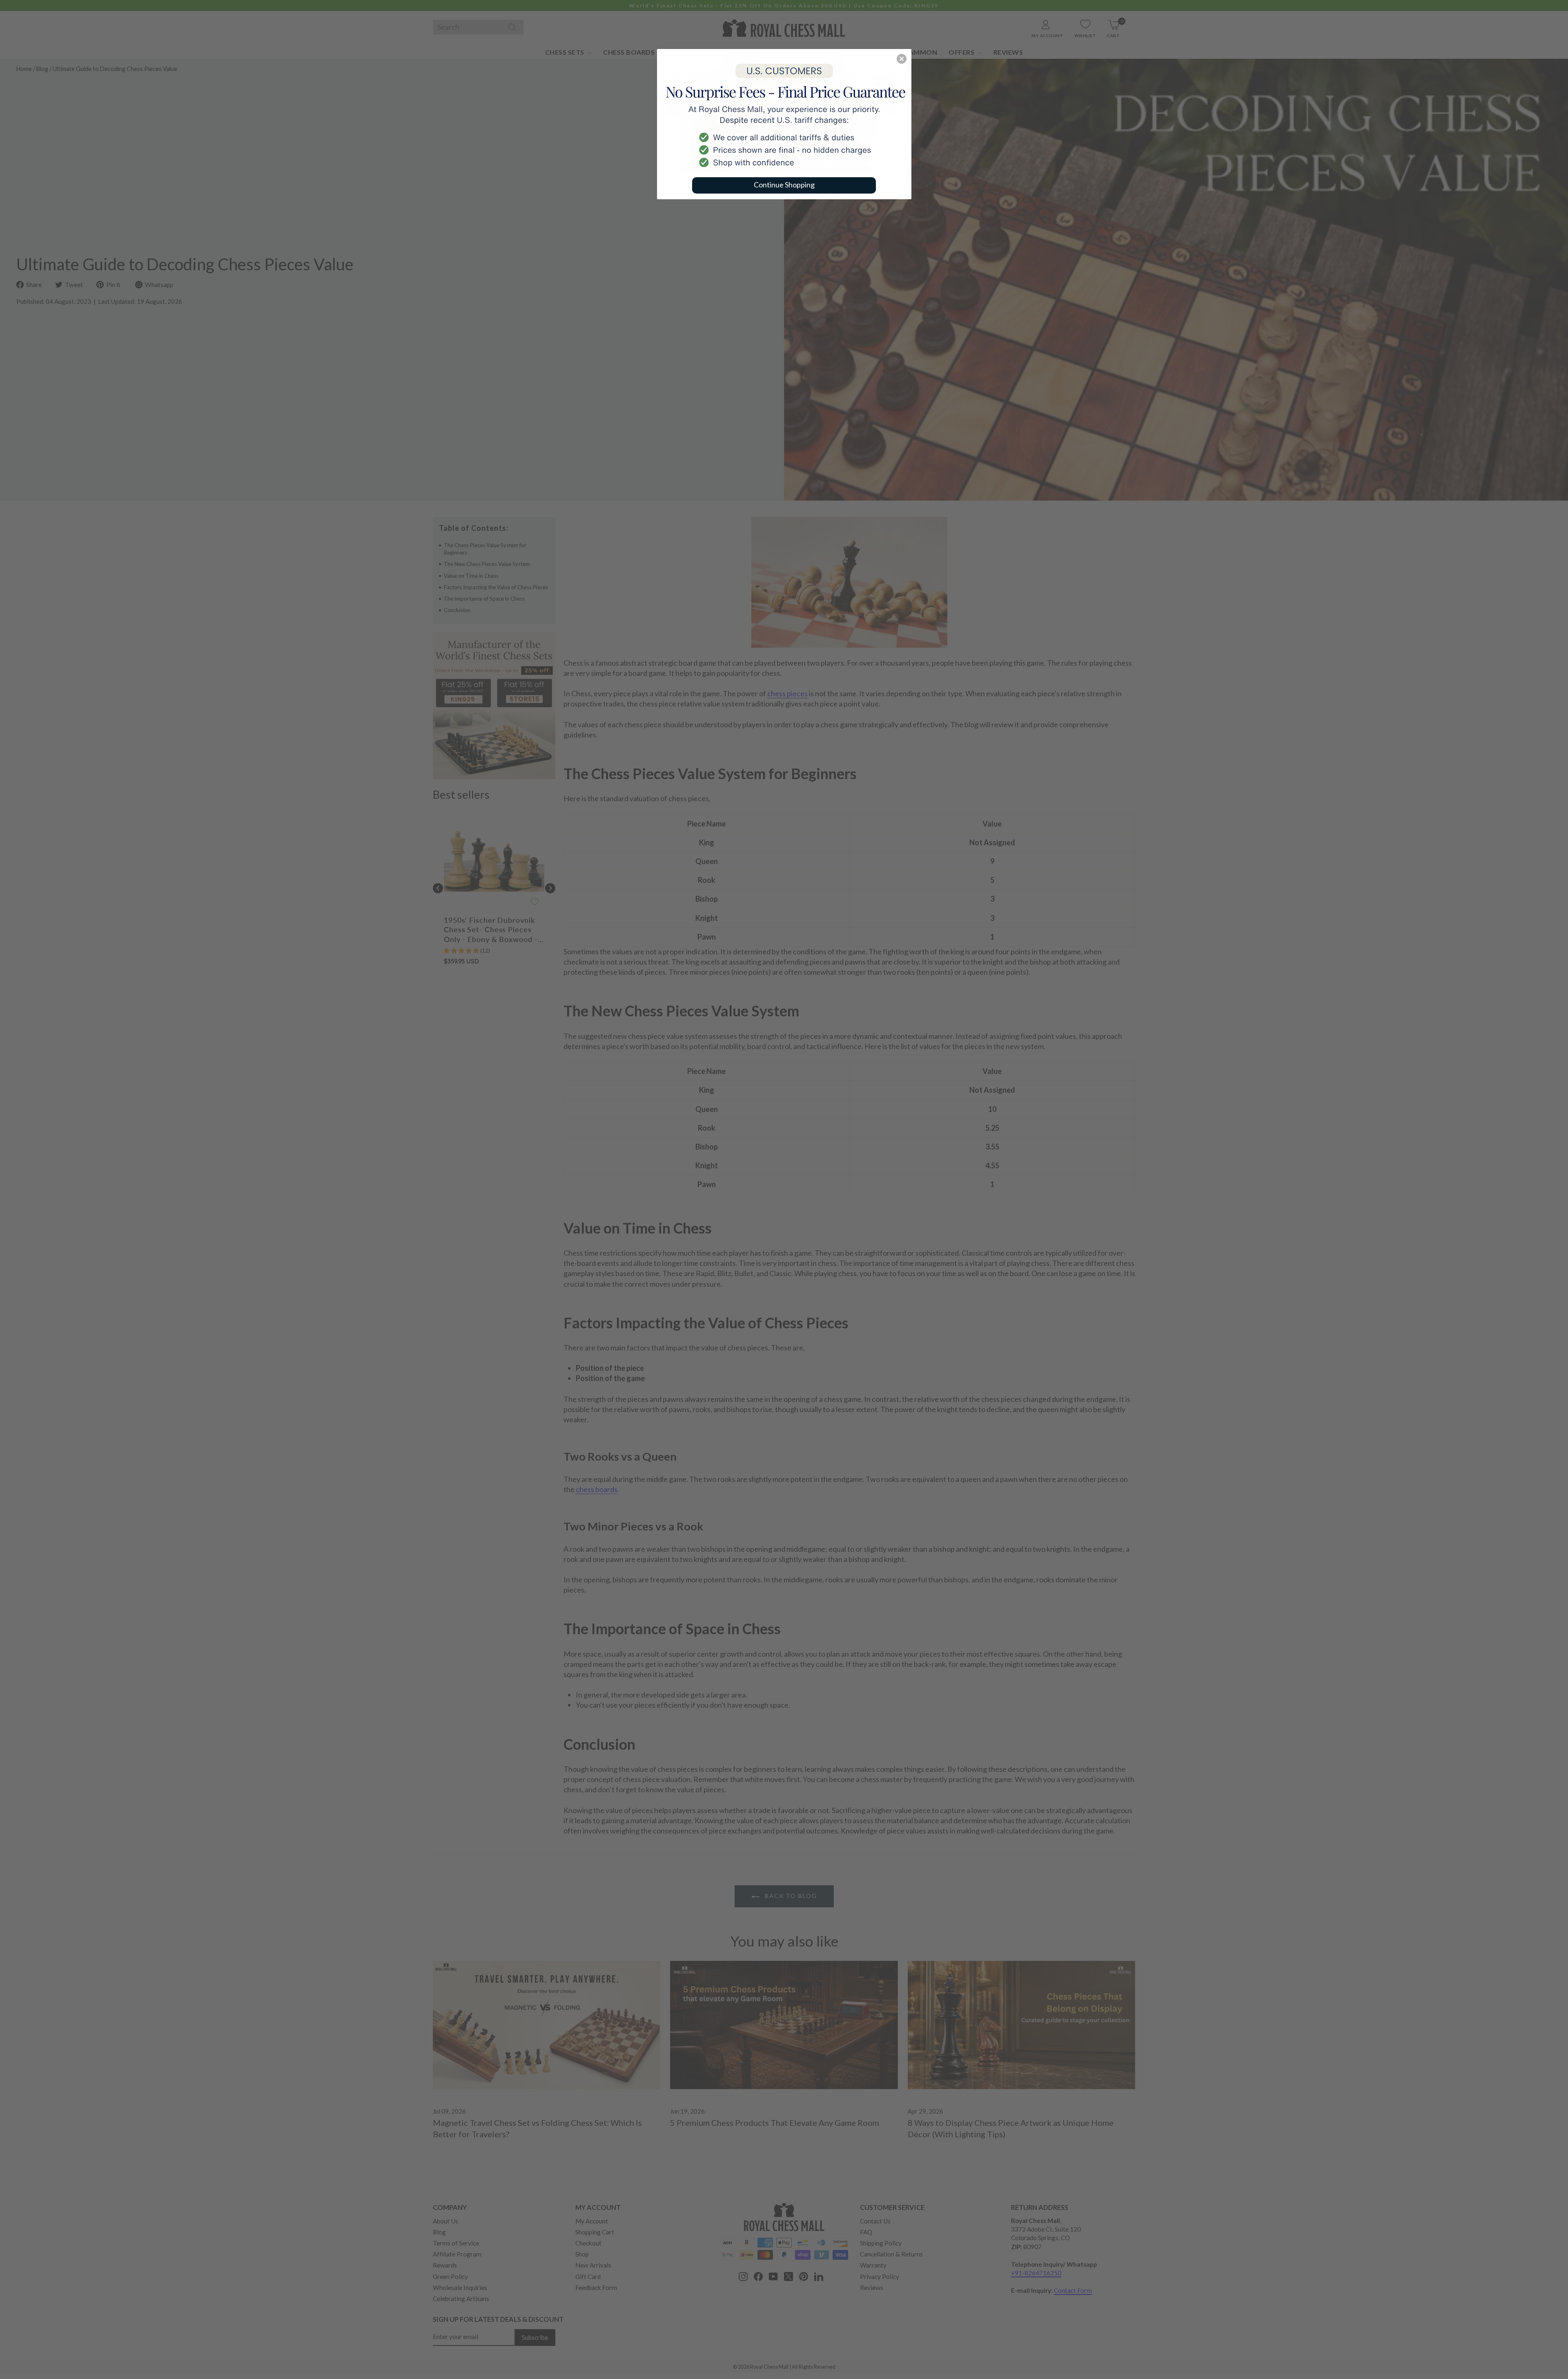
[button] (902, 59)
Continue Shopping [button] (784, 185)
